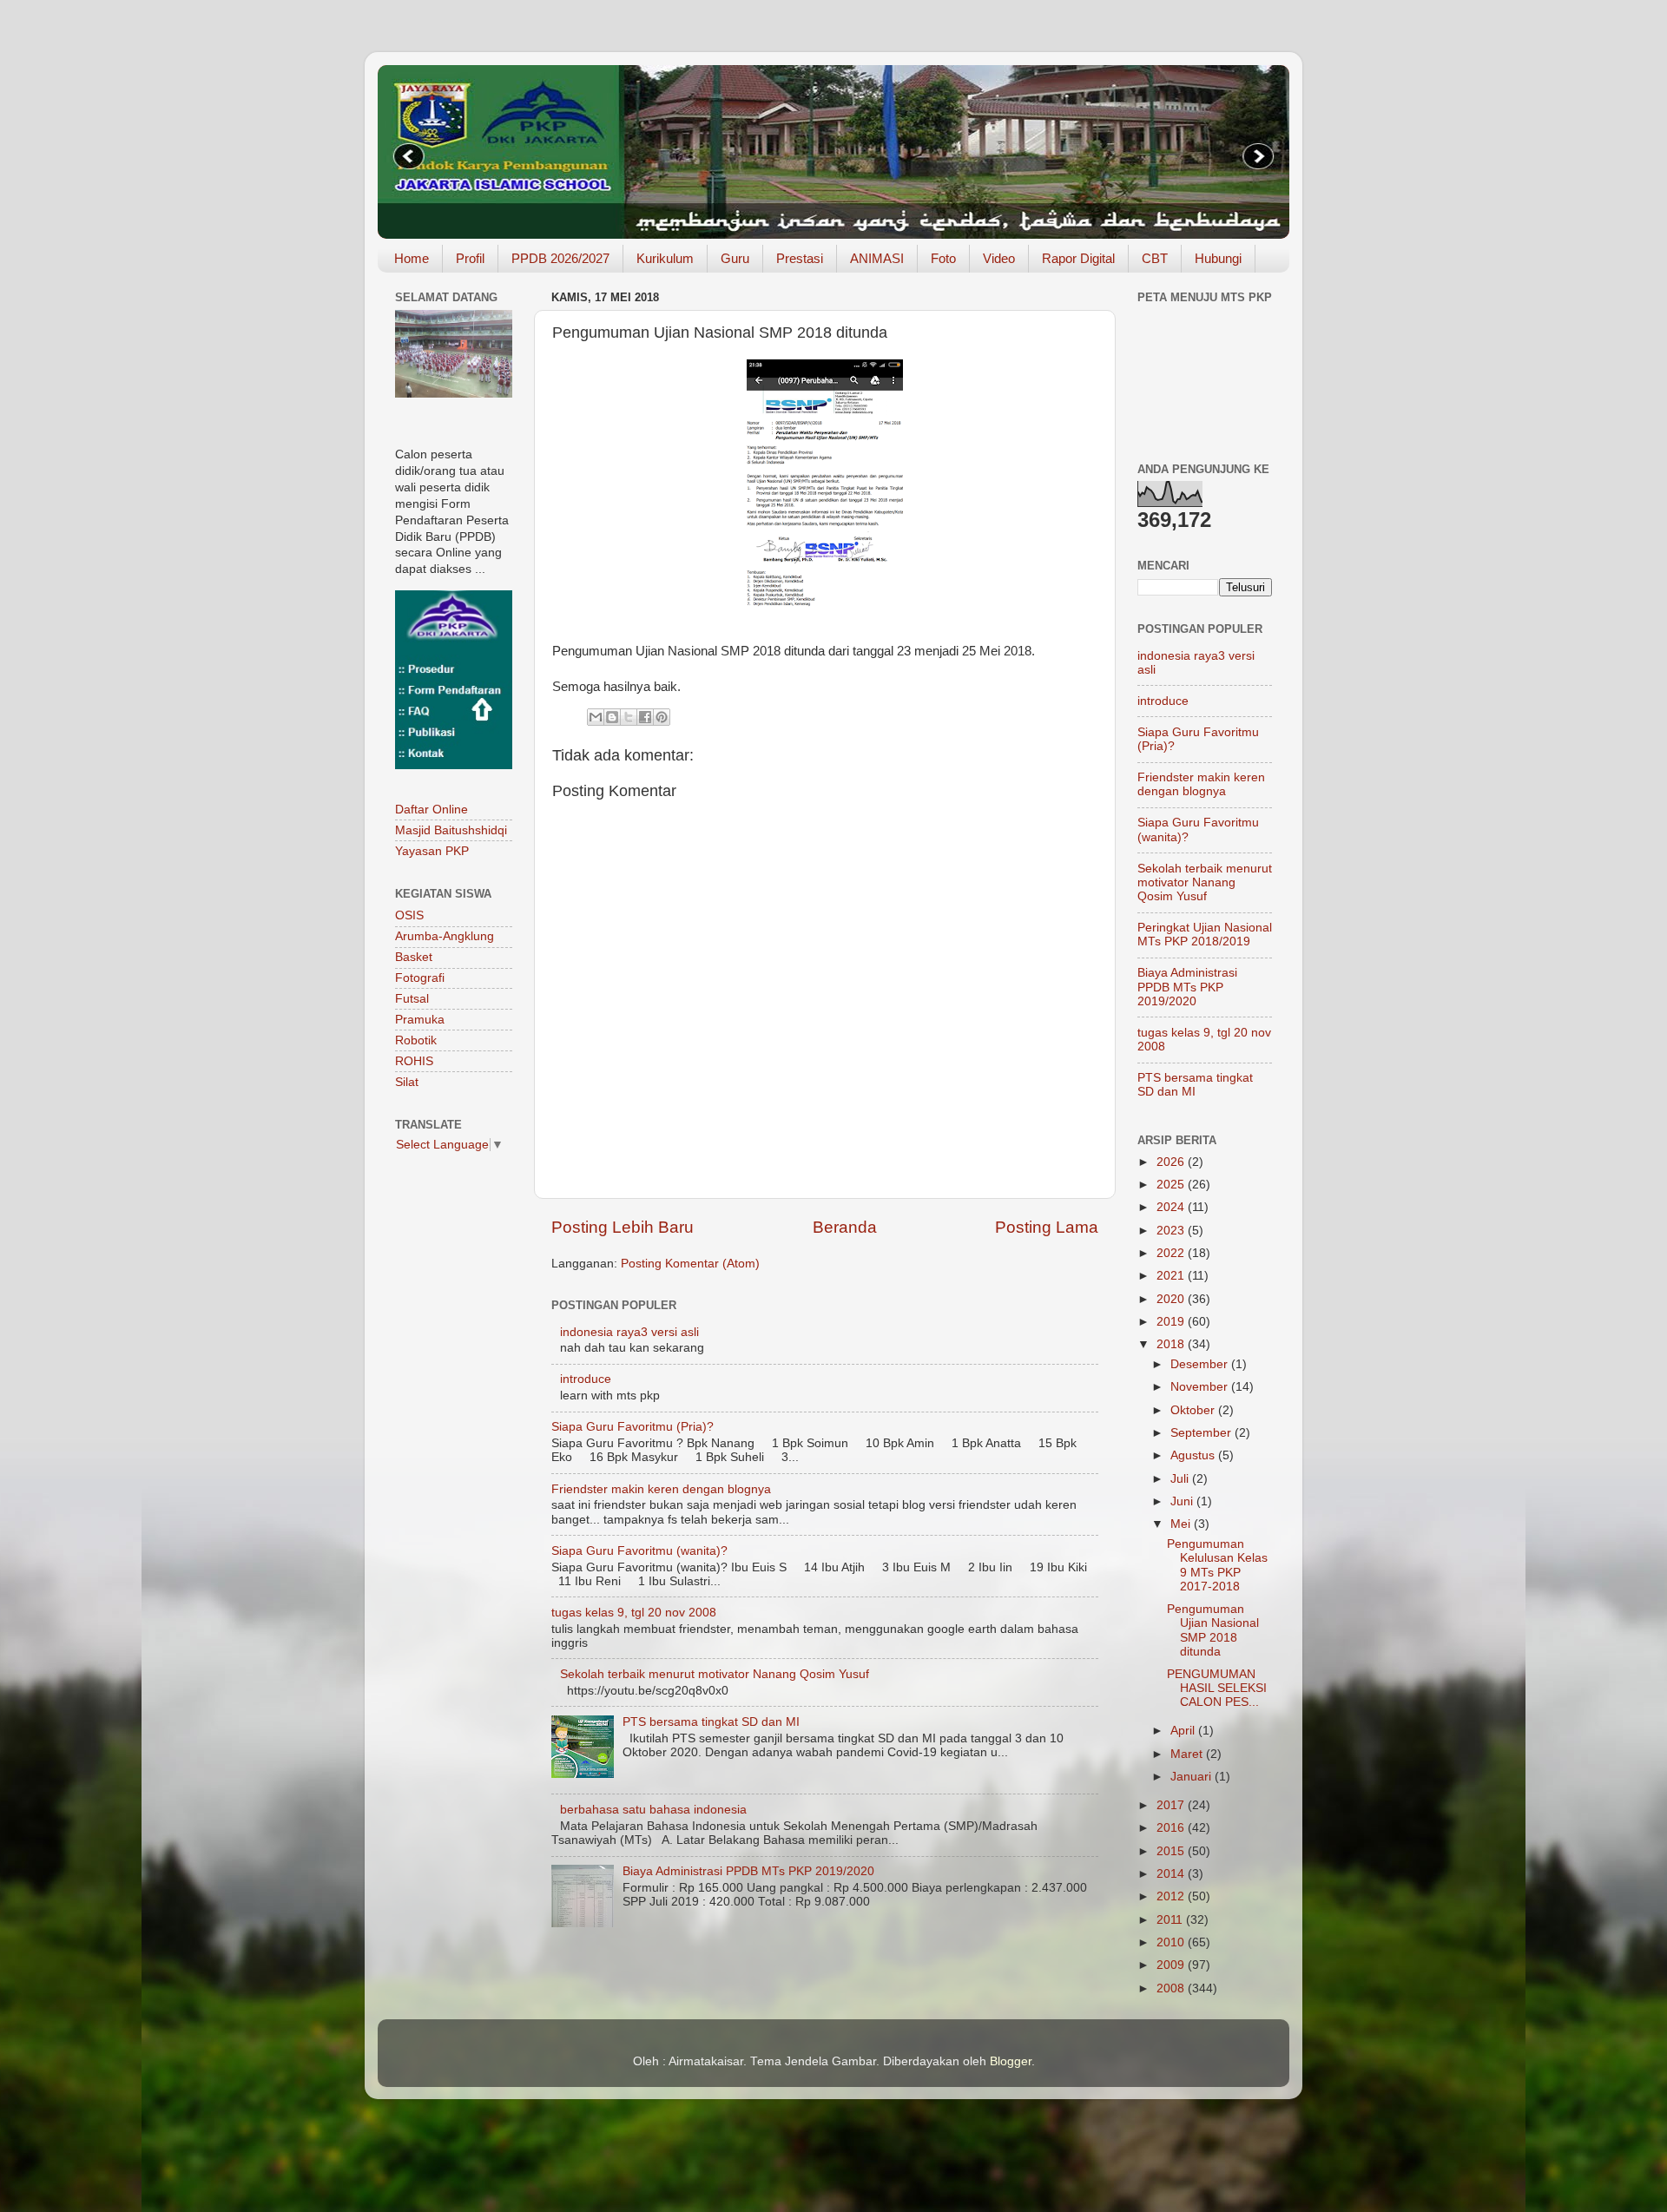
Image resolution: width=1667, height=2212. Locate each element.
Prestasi (800, 258)
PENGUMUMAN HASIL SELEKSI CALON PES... (1217, 1688)
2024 (1172, 1207)
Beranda (845, 1227)
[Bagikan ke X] (629, 717)
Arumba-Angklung (445, 936)
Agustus (1194, 1455)
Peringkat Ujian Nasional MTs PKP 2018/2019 (1205, 935)
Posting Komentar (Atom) (690, 1264)
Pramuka (420, 1020)
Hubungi (1218, 258)
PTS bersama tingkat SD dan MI (711, 1722)
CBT (1155, 258)
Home (412, 258)
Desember (1201, 1364)
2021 (1172, 1276)
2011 (1171, 1920)
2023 (1172, 1231)
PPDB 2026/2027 (560, 258)
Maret (1188, 1754)
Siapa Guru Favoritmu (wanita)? (639, 1551)
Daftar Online (432, 810)
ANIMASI (877, 258)
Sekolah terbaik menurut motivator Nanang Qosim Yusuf (715, 1674)
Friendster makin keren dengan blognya (661, 1489)
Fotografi (420, 978)
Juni (1183, 1501)
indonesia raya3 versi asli (629, 1332)
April (1184, 1731)
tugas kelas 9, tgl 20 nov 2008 (634, 1613)
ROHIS (414, 1061)
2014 (1172, 1874)
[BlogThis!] (612, 717)
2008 (1172, 1988)
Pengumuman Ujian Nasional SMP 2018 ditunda (1213, 1630)
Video (999, 258)
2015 (1172, 1851)
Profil (470, 258)
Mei (1182, 1524)
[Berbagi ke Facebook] (645, 717)
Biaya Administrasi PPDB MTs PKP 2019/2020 (748, 1871)
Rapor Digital (1078, 258)
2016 (1172, 1828)
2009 (1172, 1965)
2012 (1172, 1896)
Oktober (1194, 1410)
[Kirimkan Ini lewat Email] (596, 717)
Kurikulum (665, 258)
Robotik (416, 1040)
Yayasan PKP (432, 851)
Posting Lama (1047, 1227)
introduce (586, 1379)
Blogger (1011, 2061)
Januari (1193, 1777)
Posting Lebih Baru (623, 1227)
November (1201, 1387)
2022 (1172, 1253)
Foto (943, 258)
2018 (1172, 1344)
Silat (407, 1082)
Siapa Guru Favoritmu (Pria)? (633, 1427)
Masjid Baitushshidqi (451, 830)
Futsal (412, 999)
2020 (1172, 1299)
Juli (1181, 1479)
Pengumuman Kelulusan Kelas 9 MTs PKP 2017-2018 (1217, 1565)
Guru (735, 258)
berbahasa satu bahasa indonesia (653, 1810)
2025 (1172, 1185)
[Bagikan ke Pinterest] (662, 717)
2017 (1172, 1805)
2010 (1172, 1942)
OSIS (409, 915)
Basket (414, 957)
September (1202, 1433)
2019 (1172, 1322)
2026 (1172, 1162)
